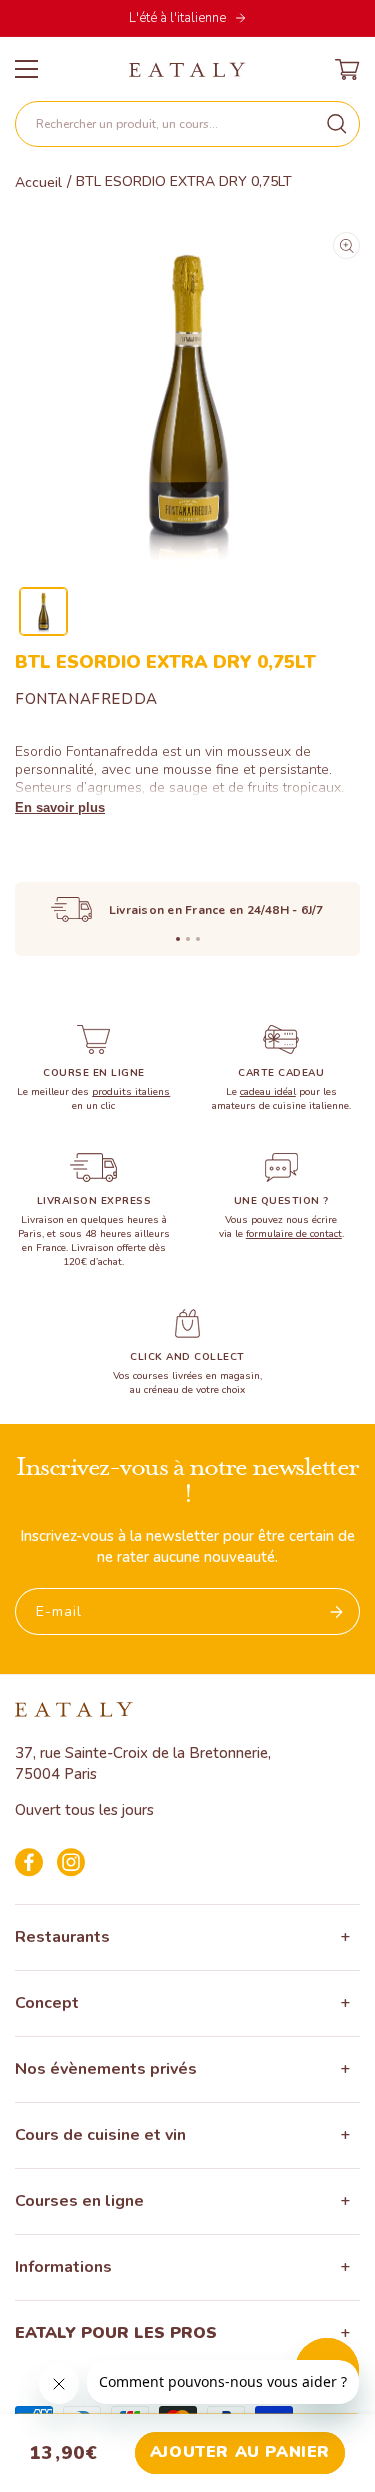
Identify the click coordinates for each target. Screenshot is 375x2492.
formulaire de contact (294, 1234)
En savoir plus (60, 807)
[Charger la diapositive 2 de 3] (188, 939)
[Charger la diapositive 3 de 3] (198, 939)
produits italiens (131, 1092)
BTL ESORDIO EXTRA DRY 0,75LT (184, 182)
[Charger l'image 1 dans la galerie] (43, 611)
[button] (187, 124)
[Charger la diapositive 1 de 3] (178, 939)
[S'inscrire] (337, 1611)
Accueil (38, 183)
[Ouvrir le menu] (26, 69)
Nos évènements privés (106, 2069)
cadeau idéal (268, 1092)
